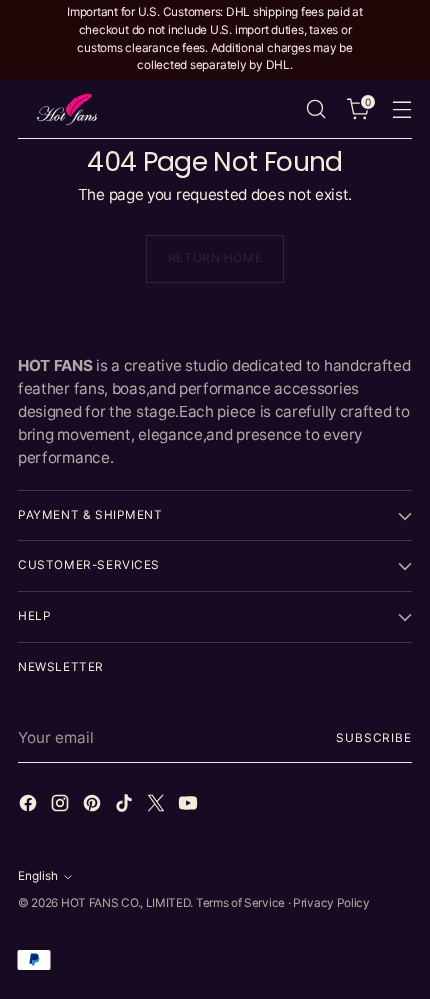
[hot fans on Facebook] (30, 806)
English (38, 876)
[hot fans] (68, 108)
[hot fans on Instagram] (62, 806)
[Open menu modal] (401, 109)
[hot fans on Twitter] (158, 806)
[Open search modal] (315, 109)
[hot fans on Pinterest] (94, 806)
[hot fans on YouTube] (190, 806)
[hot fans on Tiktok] (126, 806)
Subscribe (374, 738)
